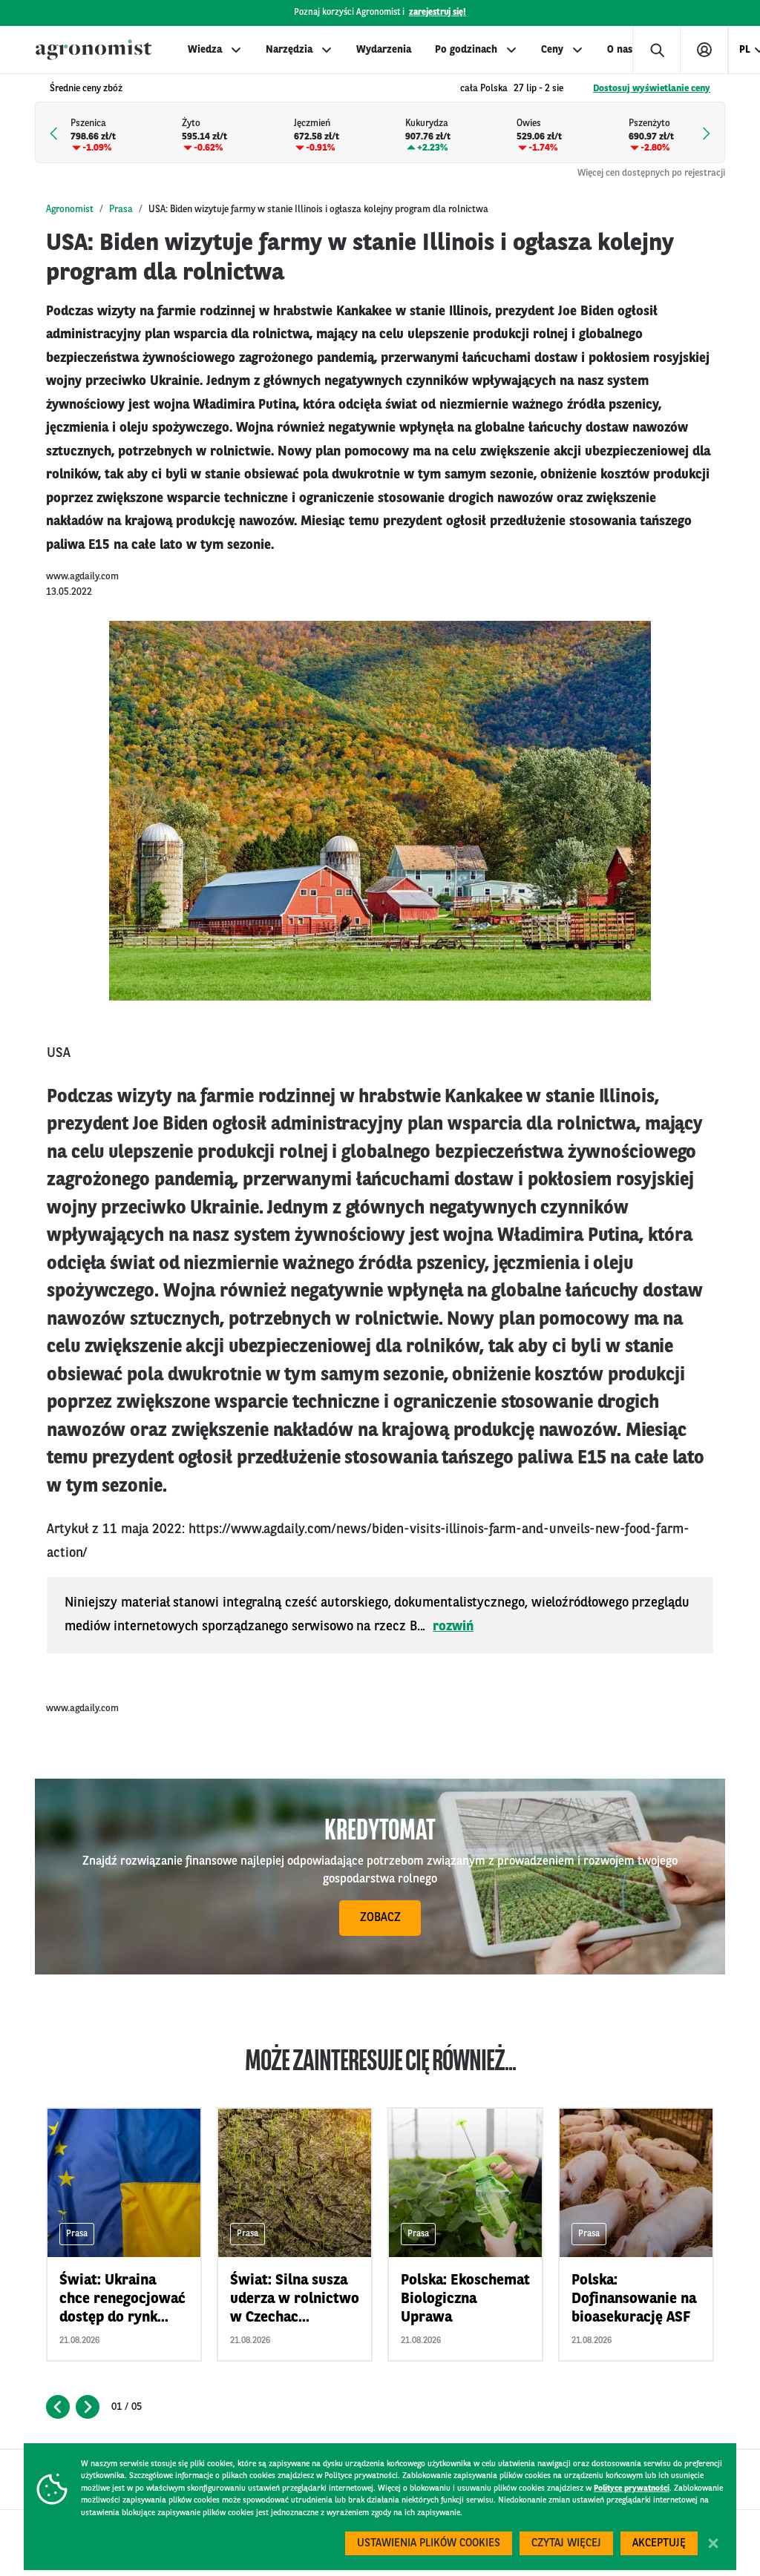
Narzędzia (289, 50)
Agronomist (70, 210)
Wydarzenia (384, 50)
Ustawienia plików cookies (429, 2544)
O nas (620, 50)
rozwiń (453, 1627)
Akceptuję (659, 2544)
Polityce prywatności (632, 2489)
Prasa (121, 210)
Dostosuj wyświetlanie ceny (652, 89)
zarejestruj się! (438, 13)
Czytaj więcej (566, 2544)
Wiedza (205, 50)
